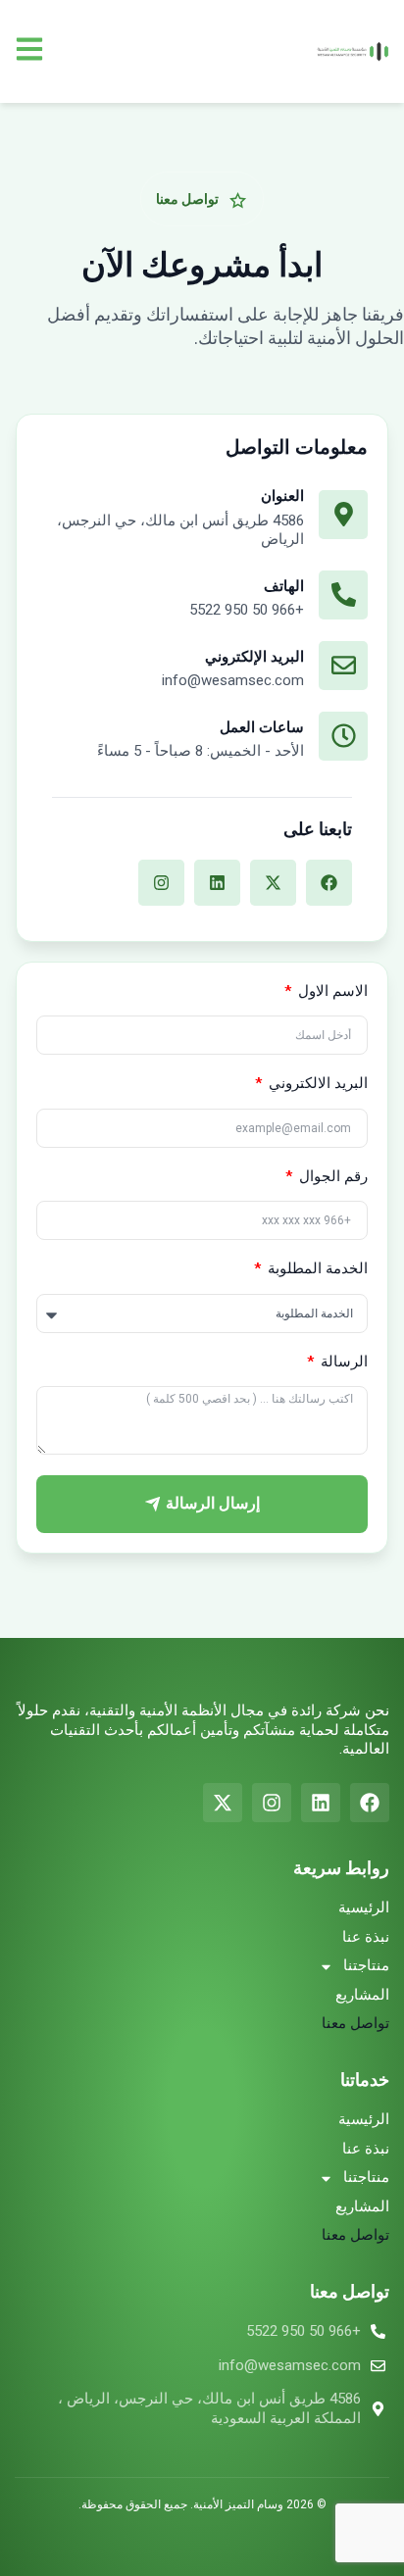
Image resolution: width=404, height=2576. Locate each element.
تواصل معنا (355, 2023)
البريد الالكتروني (316, 1083)
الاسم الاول (331, 991)
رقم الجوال (331, 1176)
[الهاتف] (343, 595)
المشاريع (362, 1995)
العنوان (282, 496)
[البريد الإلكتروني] (343, 666)
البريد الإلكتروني (254, 657)
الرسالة (342, 1362)
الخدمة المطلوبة (316, 1268)
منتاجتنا (366, 1965)
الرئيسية (364, 1907)
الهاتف (284, 586)
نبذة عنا (366, 1937)
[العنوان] (343, 515)
